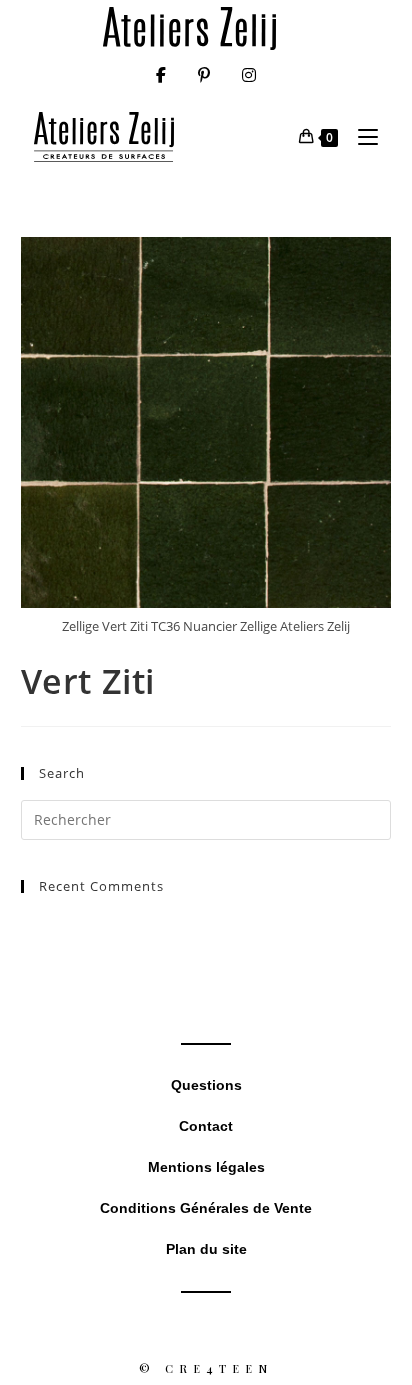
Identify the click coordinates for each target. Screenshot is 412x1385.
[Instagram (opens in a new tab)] (249, 75)
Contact (206, 1126)
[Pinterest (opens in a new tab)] (204, 75)
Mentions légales (206, 1167)
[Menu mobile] (360, 136)
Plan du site (206, 1249)
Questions (206, 1085)
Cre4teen (219, 1368)
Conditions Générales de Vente (206, 1208)
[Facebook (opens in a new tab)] (161, 75)
